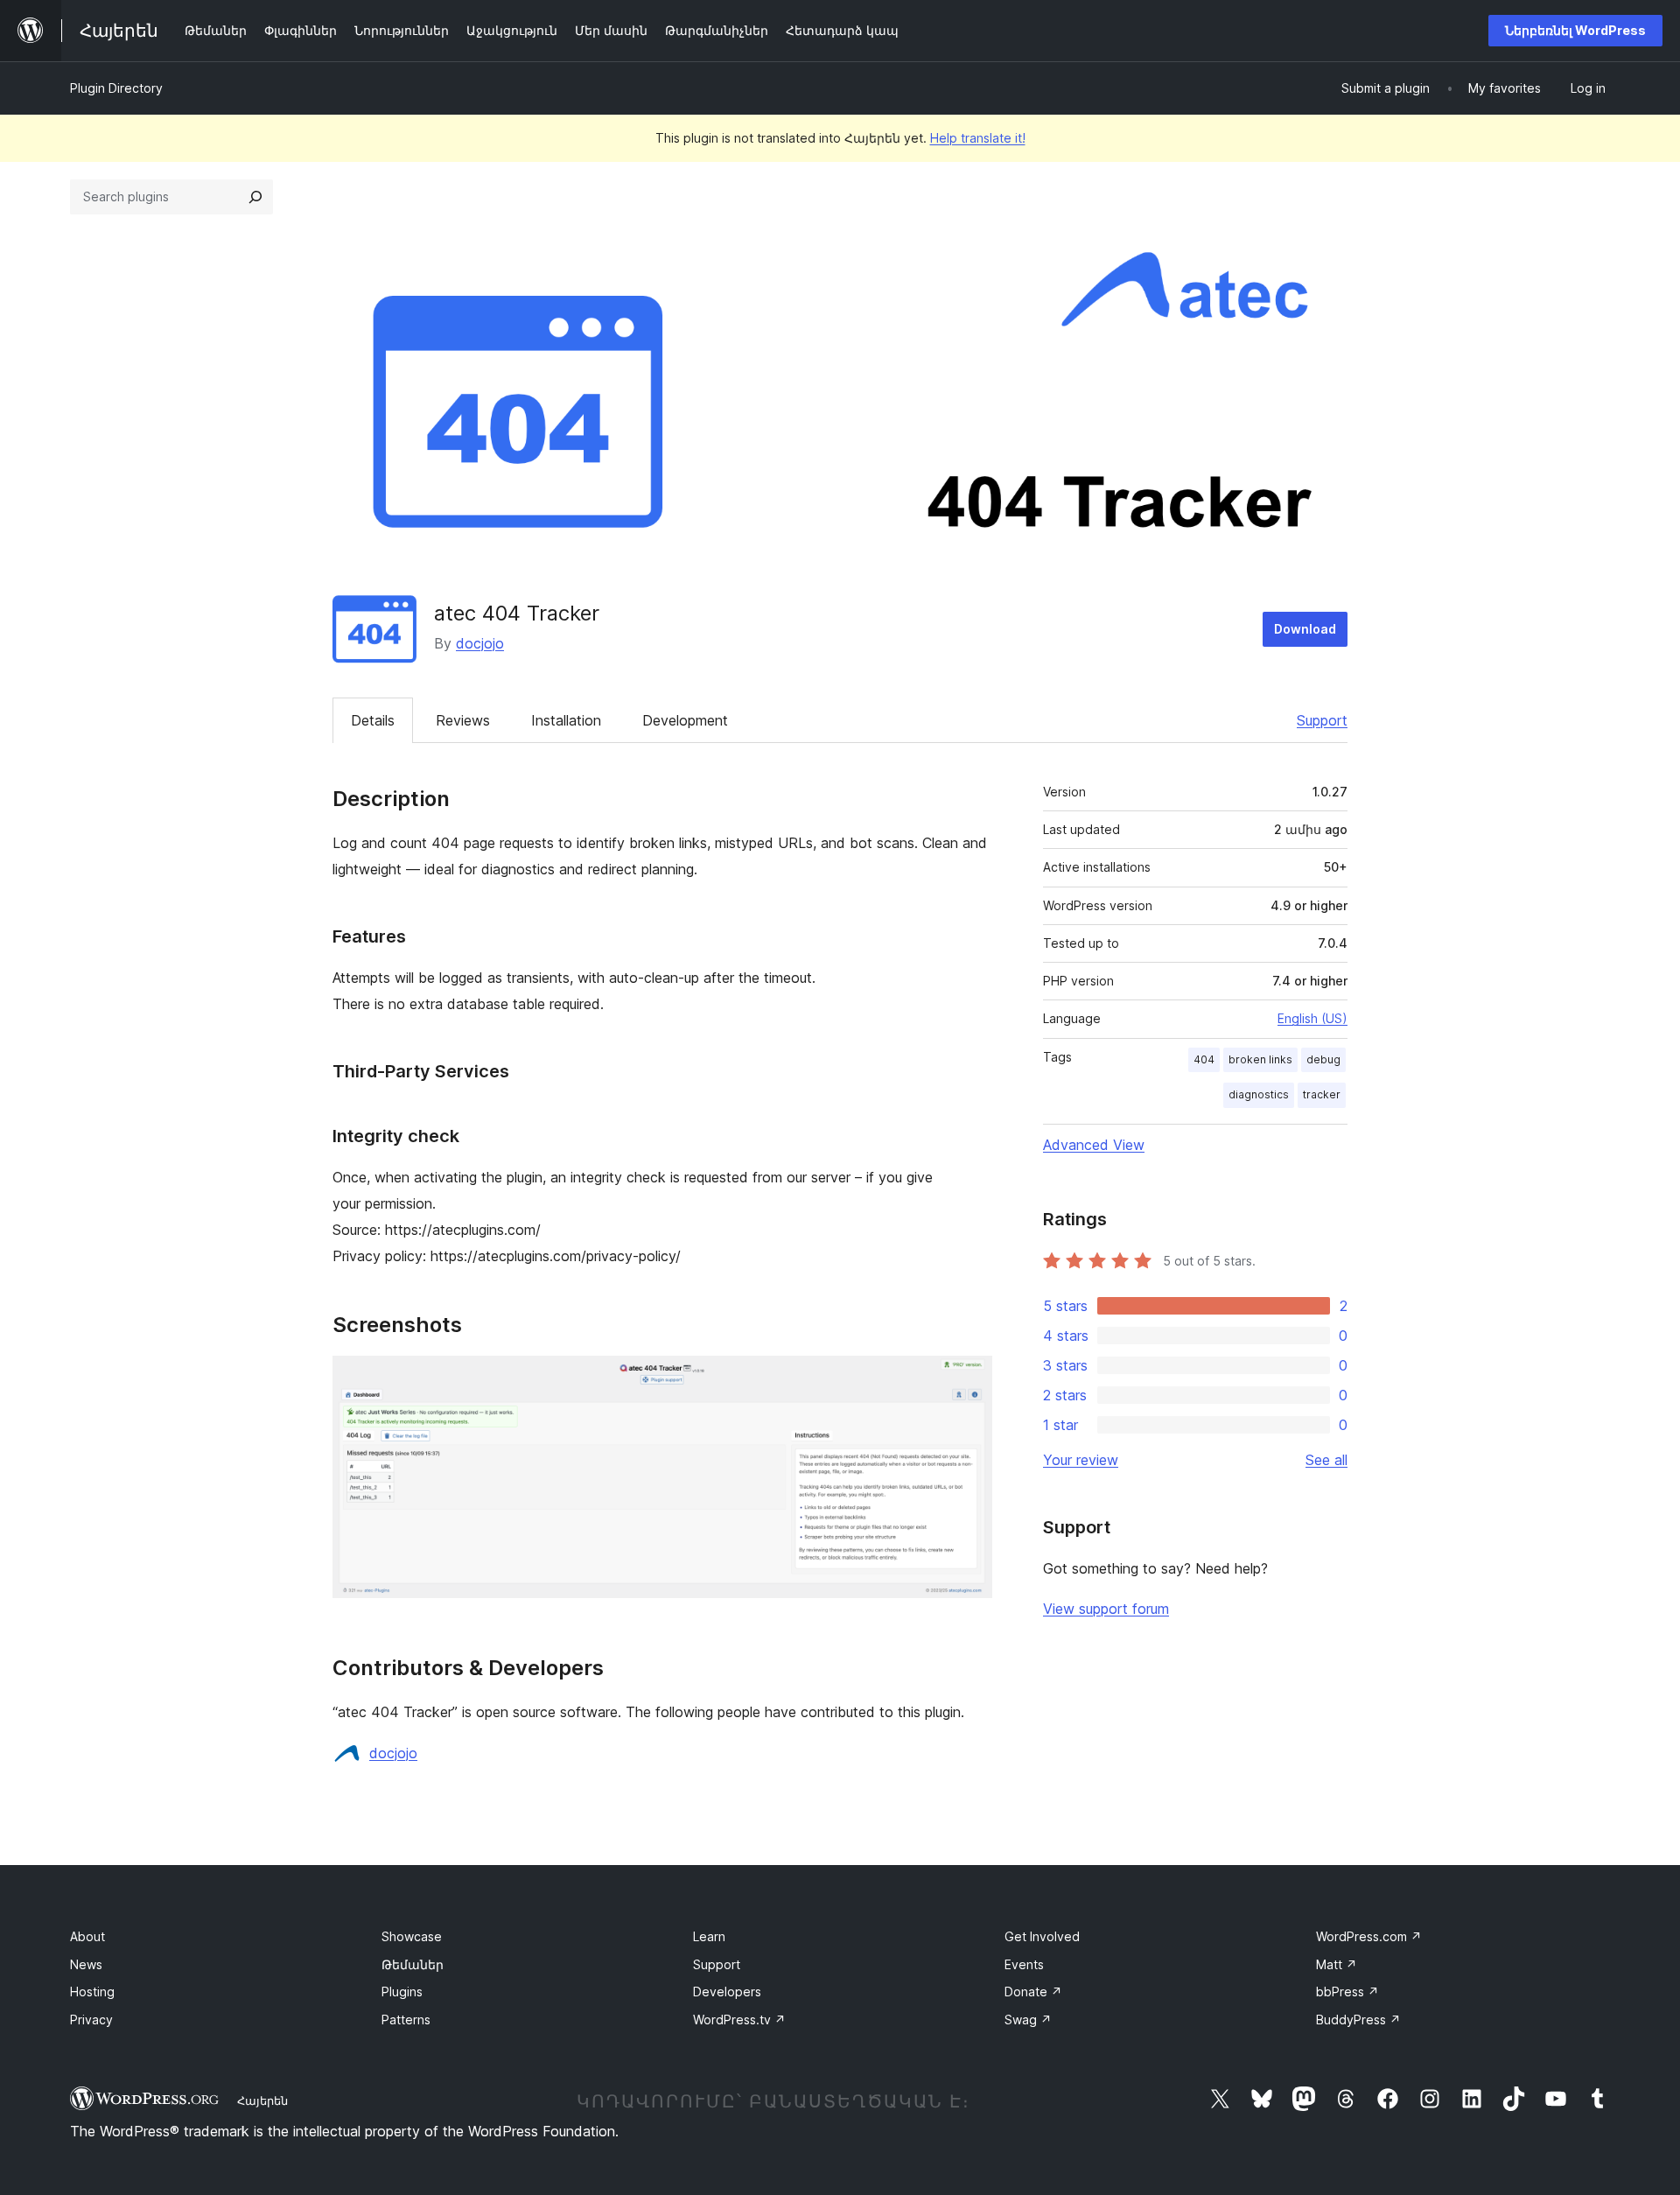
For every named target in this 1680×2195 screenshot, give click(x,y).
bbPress (1347, 1992)
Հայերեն (262, 2100)
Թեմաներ (413, 1964)
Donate (1033, 1992)
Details (373, 720)
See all (1326, 1460)
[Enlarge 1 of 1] (969, 1379)
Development (685, 720)
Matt (1337, 1964)
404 (1204, 1059)
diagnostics (1259, 1094)
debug (1323, 1059)
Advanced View (1094, 1145)
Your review (1081, 1460)
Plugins (402, 1992)
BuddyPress (1358, 2020)
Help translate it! (978, 138)
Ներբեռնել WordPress (1575, 30)
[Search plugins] (255, 197)
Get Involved (1042, 1936)
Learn (709, 1936)
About (87, 1936)
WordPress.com (1369, 1936)
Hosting (92, 1992)
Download (1305, 629)
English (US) (1312, 1018)
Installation (566, 720)
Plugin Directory (116, 88)
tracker (1322, 1094)
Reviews (463, 720)
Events (1024, 1964)
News (86, 1964)
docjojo (480, 643)
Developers (727, 1992)
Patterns (406, 2020)
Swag (1028, 2020)
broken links (1260, 1059)
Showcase (412, 1936)
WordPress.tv (739, 2020)
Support (1322, 720)
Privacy (91, 2020)
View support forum (1106, 1609)
